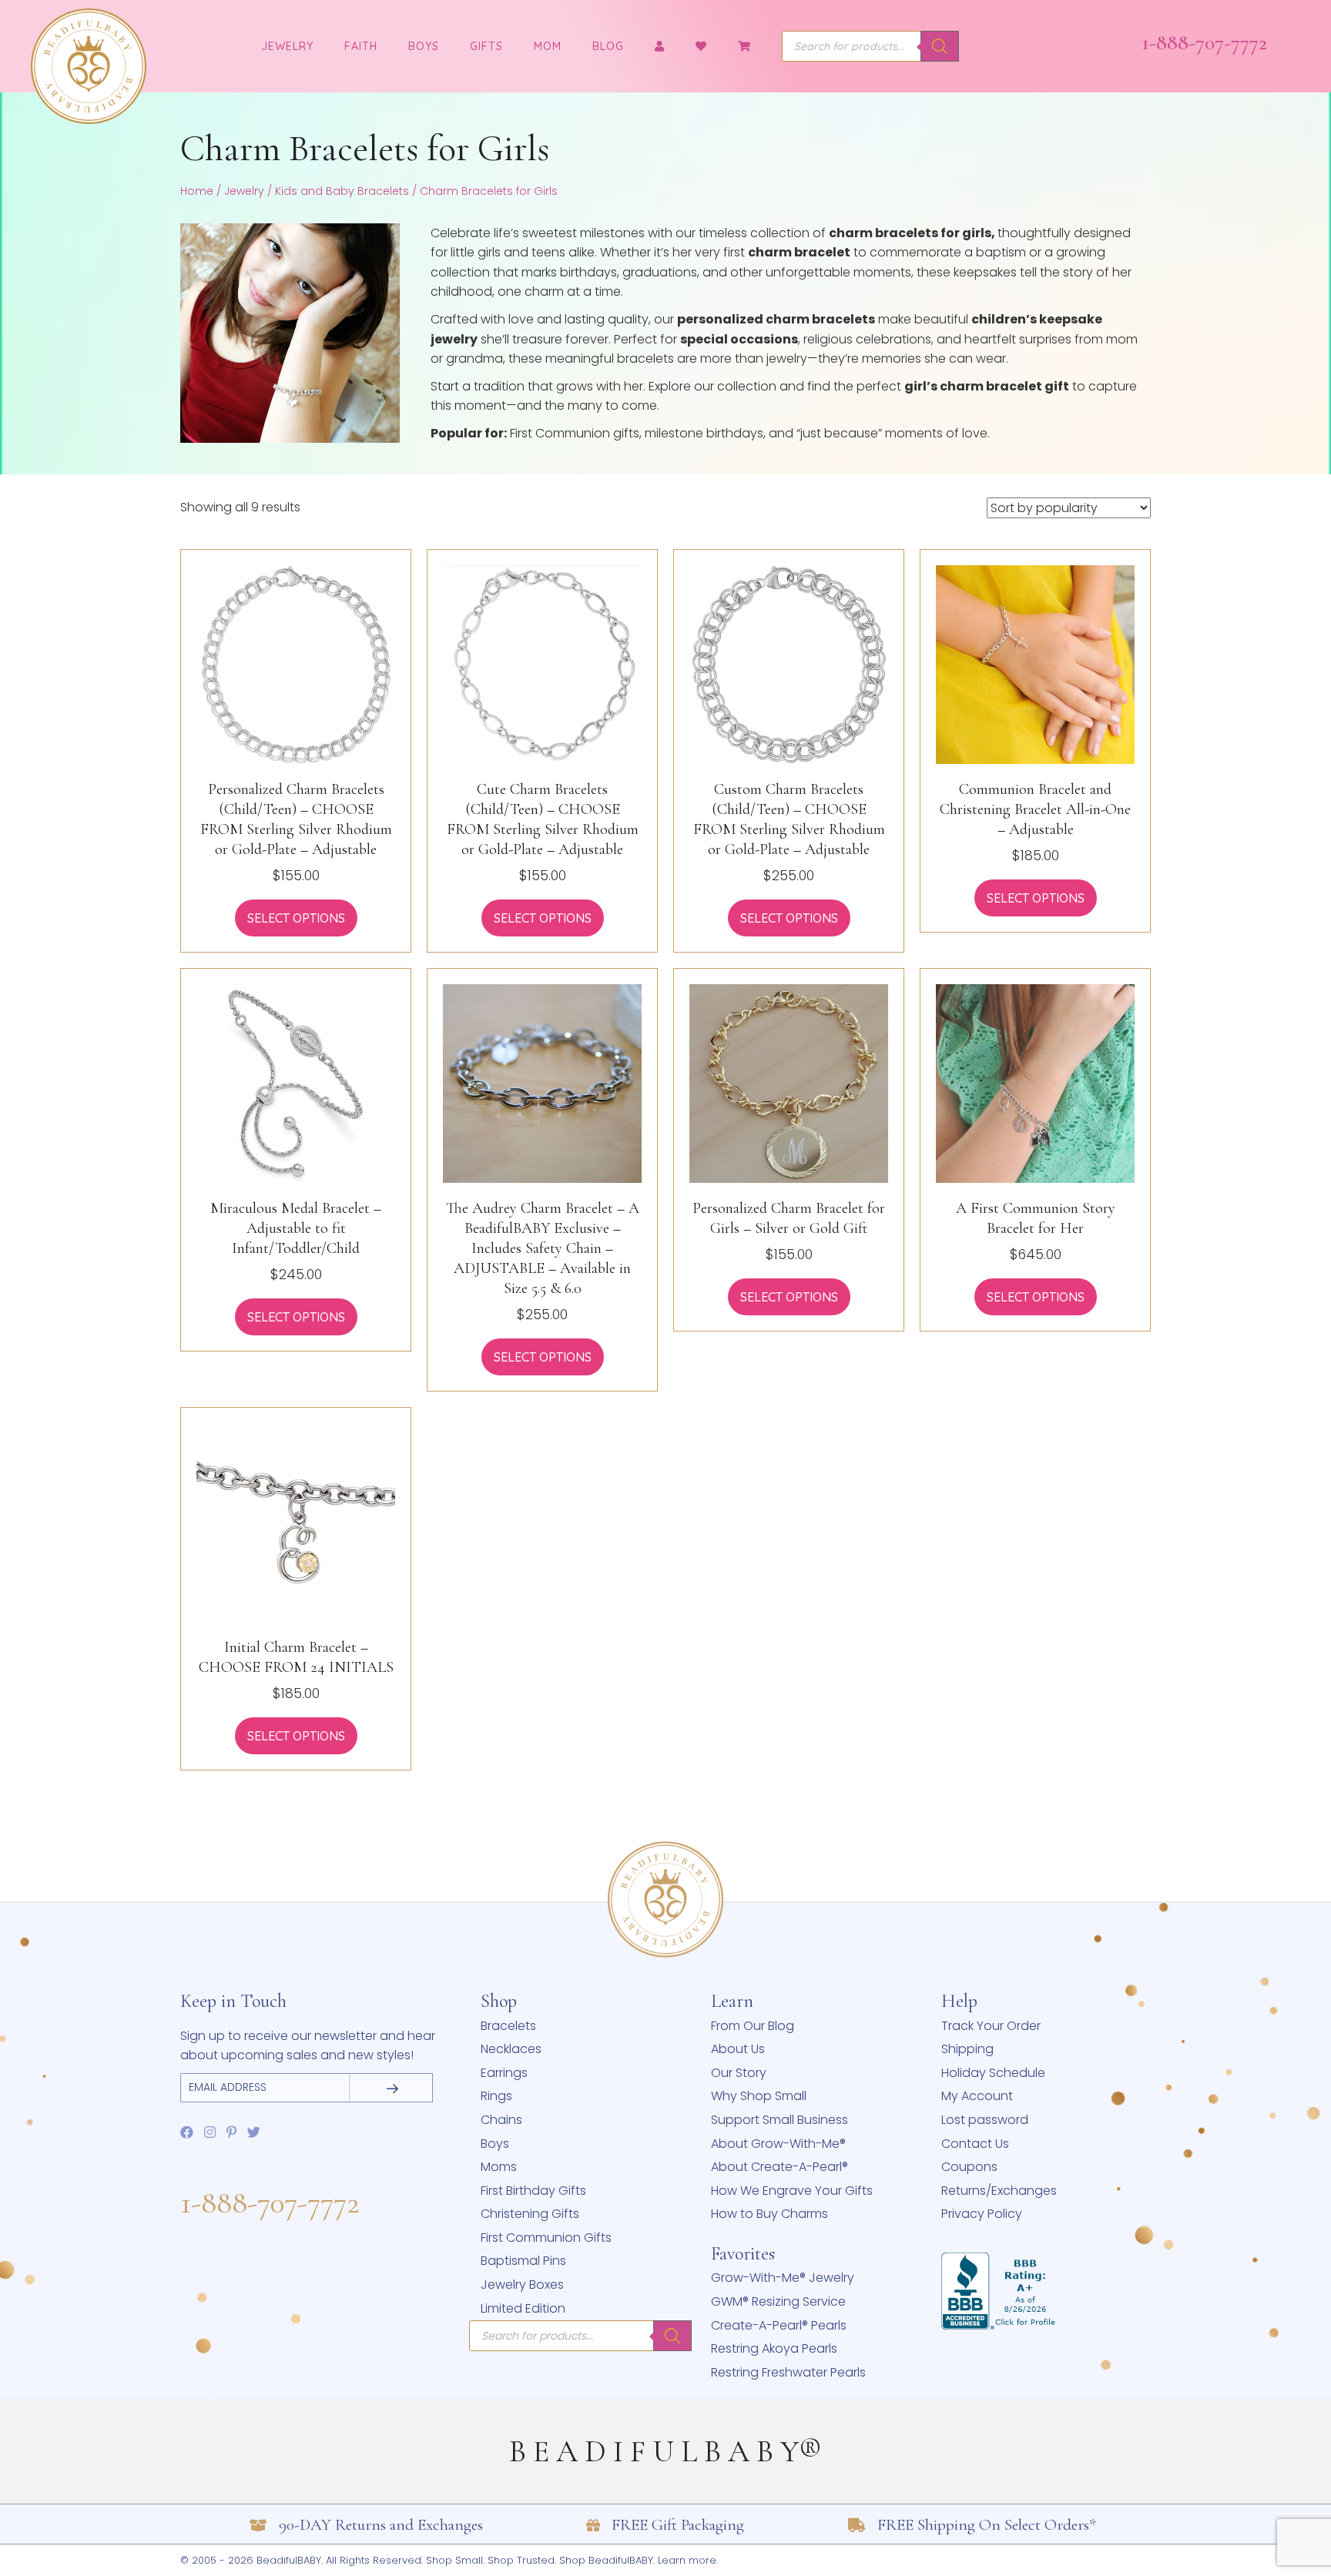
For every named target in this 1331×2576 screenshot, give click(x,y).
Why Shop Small (759, 2096)
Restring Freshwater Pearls (788, 2372)
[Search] (940, 46)
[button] (390, 2088)
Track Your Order (991, 2026)
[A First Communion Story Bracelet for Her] (1035, 1082)
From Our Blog (753, 2026)
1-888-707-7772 (1204, 42)
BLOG (608, 46)
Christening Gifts (530, 2214)
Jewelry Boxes (522, 2285)
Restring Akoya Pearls (774, 2348)
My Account (977, 2096)
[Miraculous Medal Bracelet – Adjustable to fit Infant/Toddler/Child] (296, 1082)
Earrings (504, 2073)
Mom (548, 46)
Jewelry (244, 191)
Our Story (739, 2073)
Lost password (985, 2120)
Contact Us (975, 2144)
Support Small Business (779, 2120)
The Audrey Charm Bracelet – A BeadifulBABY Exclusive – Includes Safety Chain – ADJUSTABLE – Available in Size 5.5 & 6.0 (543, 1248)
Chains (501, 2120)
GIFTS (486, 46)
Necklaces (511, 2049)
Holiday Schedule (993, 2073)
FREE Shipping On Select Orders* (987, 2525)
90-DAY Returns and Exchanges (381, 2525)
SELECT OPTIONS (296, 918)
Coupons (969, 2167)
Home (197, 191)
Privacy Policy (982, 2214)
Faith (361, 46)
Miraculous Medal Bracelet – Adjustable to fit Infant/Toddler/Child (296, 1228)
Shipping (967, 2049)
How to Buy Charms (769, 2214)
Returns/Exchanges (999, 2191)
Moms (499, 2167)
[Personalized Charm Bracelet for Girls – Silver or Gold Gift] (789, 1082)
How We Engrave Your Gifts (792, 2191)
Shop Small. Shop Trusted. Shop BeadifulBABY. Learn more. (572, 2560)
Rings (496, 2096)
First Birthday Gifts (533, 2191)
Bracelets (508, 2026)
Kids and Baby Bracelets (342, 191)
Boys (424, 46)
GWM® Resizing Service (778, 2301)
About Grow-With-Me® (778, 2144)
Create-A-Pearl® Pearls (779, 2325)
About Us (738, 2049)
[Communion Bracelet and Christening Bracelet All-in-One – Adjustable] (1035, 663)
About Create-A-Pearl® (779, 2167)
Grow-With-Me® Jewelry (783, 2278)
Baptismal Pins (523, 2261)
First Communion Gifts (546, 2238)
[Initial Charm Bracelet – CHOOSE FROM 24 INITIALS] (296, 1521)
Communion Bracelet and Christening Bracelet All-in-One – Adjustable (1035, 809)
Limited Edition (523, 2308)
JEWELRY (287, 46)
